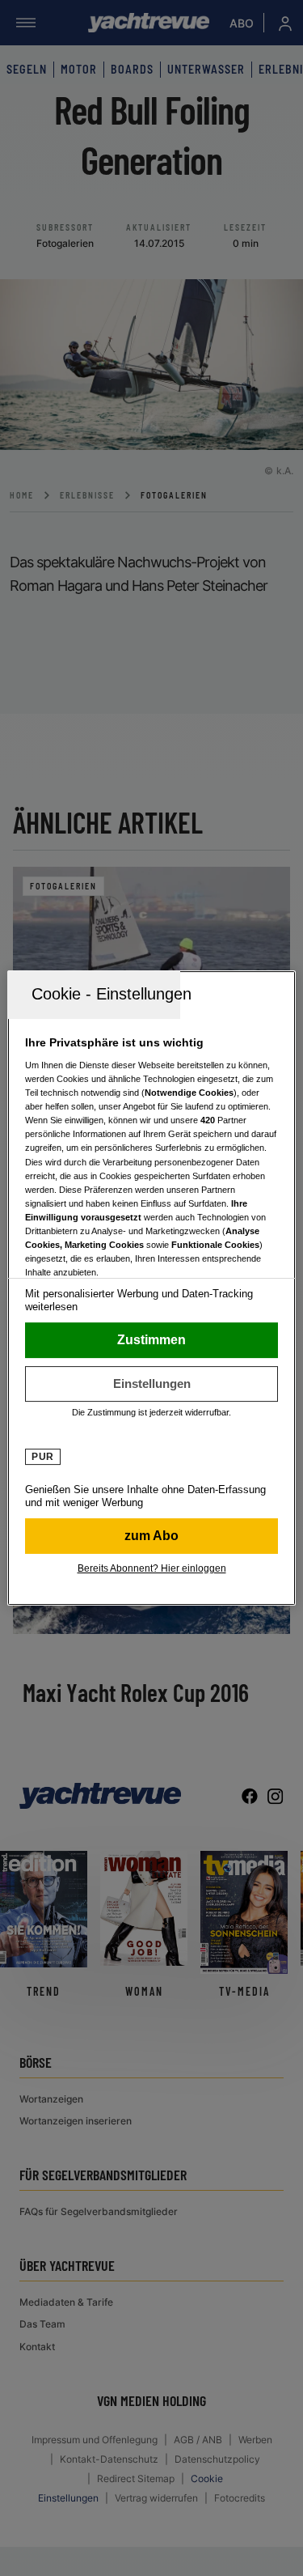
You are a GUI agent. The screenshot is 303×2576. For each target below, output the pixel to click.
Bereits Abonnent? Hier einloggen (152, 1568)
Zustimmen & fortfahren (151, 1340)
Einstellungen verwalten (151, 1384)
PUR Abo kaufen (151, 1536)
